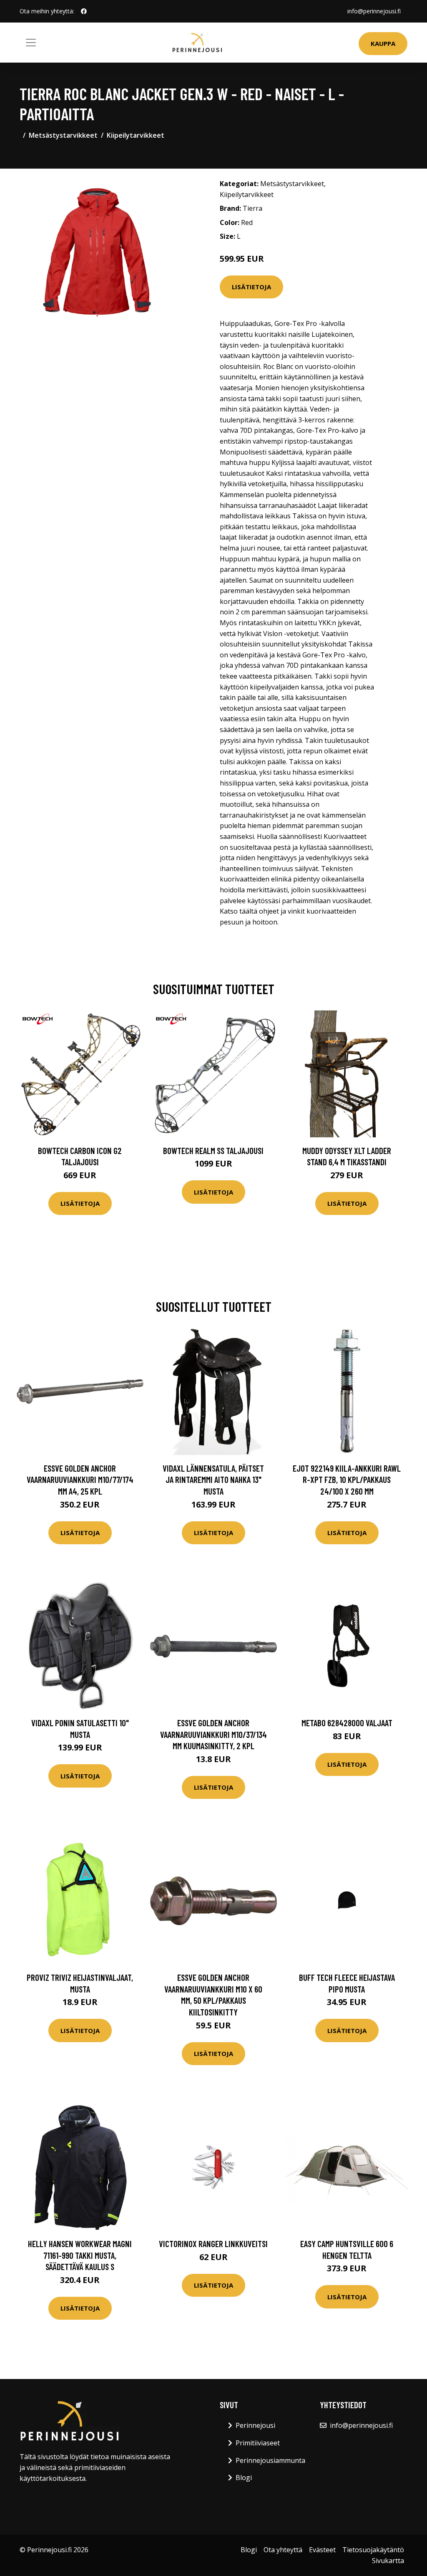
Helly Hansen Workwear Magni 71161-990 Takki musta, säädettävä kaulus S (80, 2255)
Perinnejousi (255, 2425)
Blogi (244, 2478)
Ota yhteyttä (283, 2550)
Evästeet (322, 2550)
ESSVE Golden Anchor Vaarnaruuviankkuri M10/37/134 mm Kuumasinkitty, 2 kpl (213, 1734)
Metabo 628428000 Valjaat (347, 1723)
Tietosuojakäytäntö (373, 2550)
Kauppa (383, 43)
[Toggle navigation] (31, 43)
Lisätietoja (251, 287)
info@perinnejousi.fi (374, 11)
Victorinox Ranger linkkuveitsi (213, 2244)
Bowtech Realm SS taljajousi (213, 1150)
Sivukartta (388, 2561)
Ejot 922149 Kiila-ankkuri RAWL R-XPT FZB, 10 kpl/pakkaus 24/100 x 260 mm (347, 1480)
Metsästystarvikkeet (63, 135)
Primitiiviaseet (258, 2443)
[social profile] (84, 11)
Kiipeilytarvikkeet (136, 135)
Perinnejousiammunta (270, 2460)
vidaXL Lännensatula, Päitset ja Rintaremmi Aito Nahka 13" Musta (213, 1480)
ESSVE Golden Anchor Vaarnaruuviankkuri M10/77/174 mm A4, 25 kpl (80, 1480)
